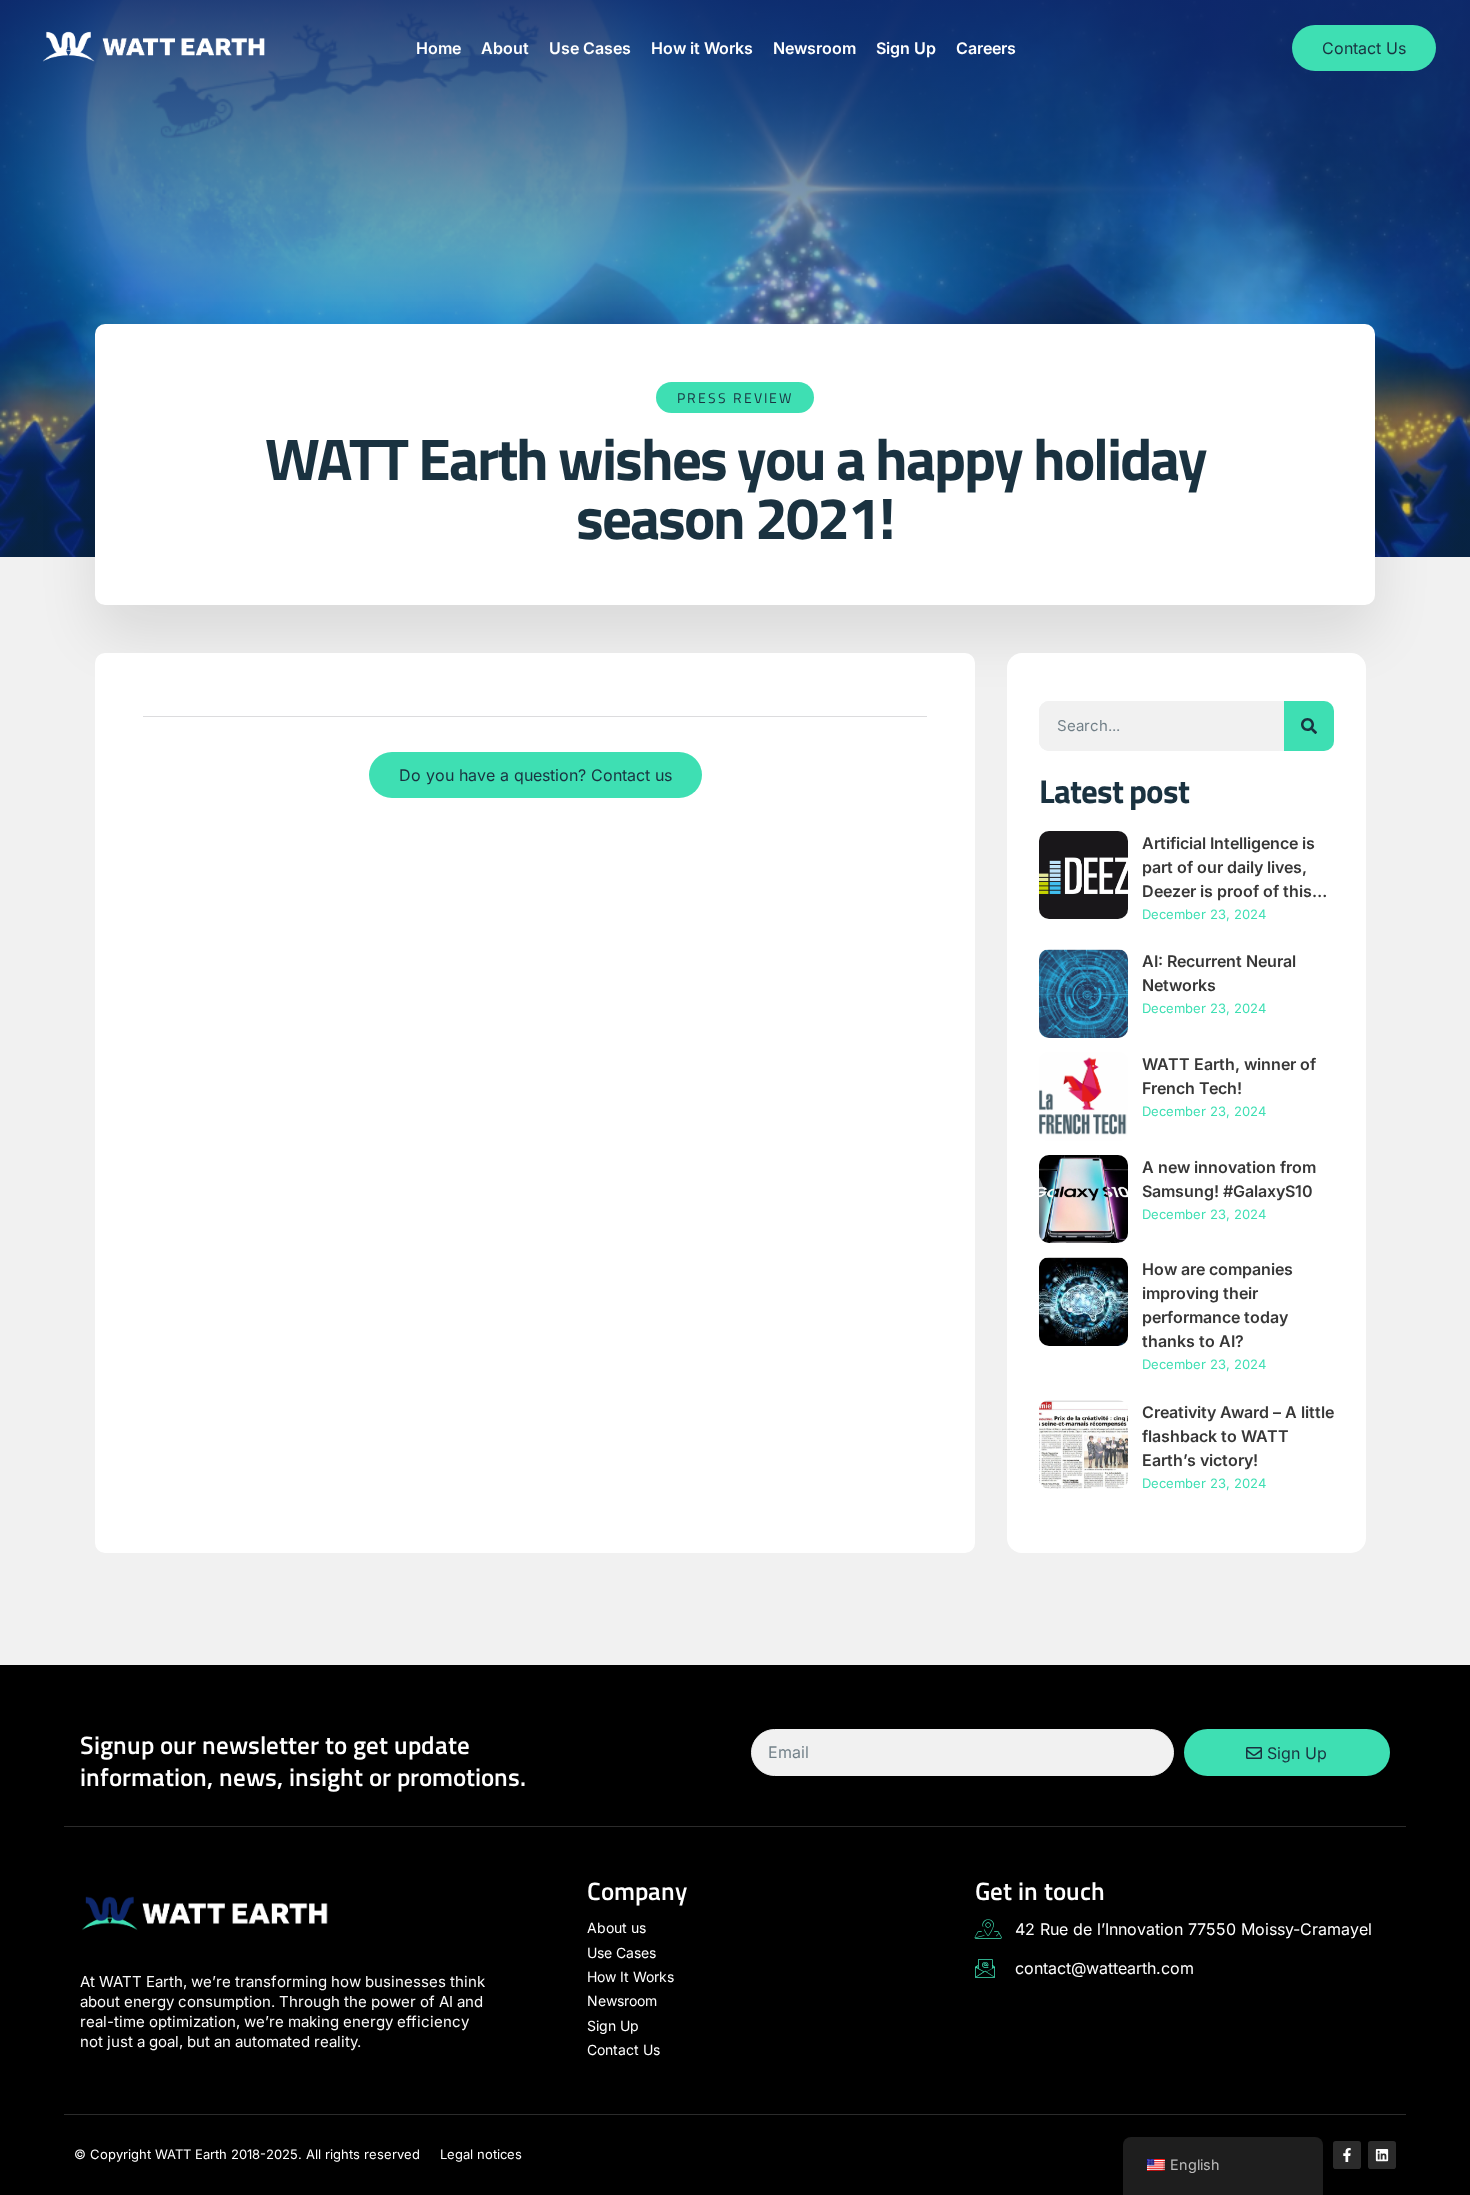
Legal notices (481, 2154)
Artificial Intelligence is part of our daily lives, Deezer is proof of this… (1234, 867)
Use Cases (590, 48)
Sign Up (906, 48)
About (505, 48)
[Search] (1309, 726)
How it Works (702, 48)
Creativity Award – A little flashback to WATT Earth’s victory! (1238, 1436)
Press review (735, 397)
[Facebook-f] (1347, 2155)
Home (438, 48)
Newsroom (814, 48)
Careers (986, 48)
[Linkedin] (1382, 2155)
